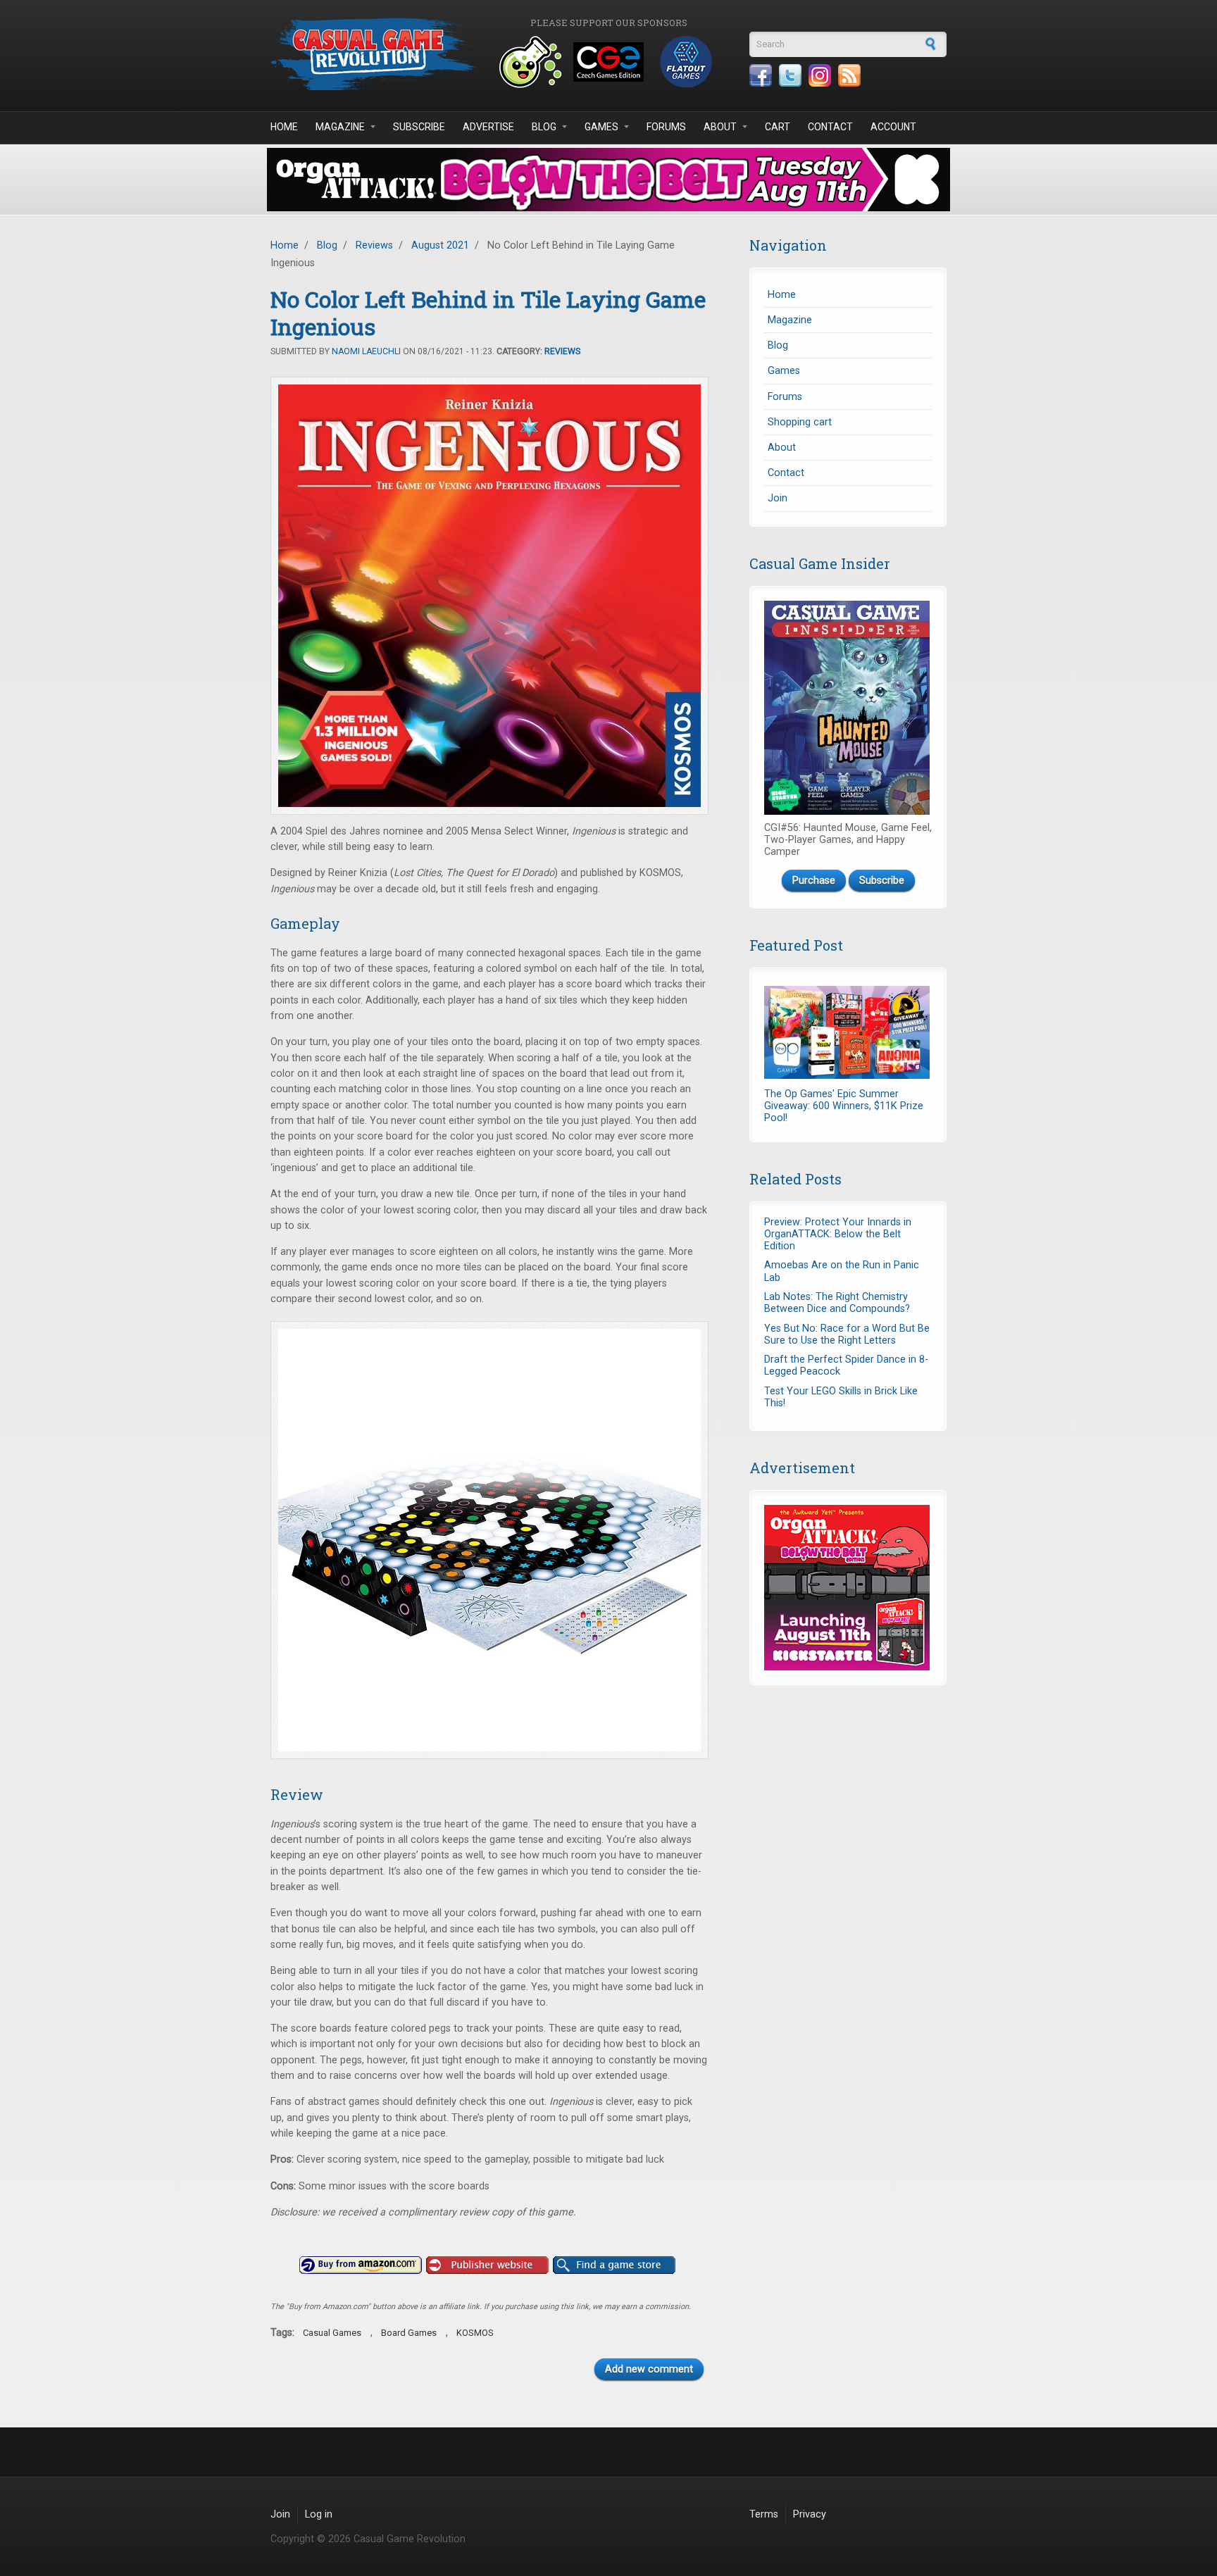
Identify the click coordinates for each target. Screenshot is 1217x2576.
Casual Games (332, 2333)
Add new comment (649, 2369)
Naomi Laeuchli (366, 351)
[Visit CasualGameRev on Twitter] (790, 75)
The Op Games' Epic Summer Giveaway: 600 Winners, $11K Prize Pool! (844, 1106)
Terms (764, 2514)
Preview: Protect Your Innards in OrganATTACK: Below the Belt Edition (838, 1234)
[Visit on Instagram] (820, 75)
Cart (778, 127)
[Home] (376, 54)
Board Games (409, 2333)
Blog (544, 127)
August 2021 (440, 245)
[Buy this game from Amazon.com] (361, 2265)
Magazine (340, 127)
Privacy (810, 2514)
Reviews (374, 245)
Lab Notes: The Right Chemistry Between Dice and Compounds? (837, 1303)
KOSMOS (475, 2333)
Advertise (488, 127)
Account (893, 127)
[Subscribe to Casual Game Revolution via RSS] (849, 75)
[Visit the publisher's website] (487, 2265)
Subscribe (419, 127)
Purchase (814, 881)
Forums (666, 127)
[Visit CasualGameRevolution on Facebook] (761, 75)
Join (778, 498)
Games (601, 127)
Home (284, 127)
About (720, 127)
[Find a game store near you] (614, 2265)
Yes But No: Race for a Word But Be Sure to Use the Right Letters (847, 1334)
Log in (319, 2514)
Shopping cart (800, 422)
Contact (830, 127)
